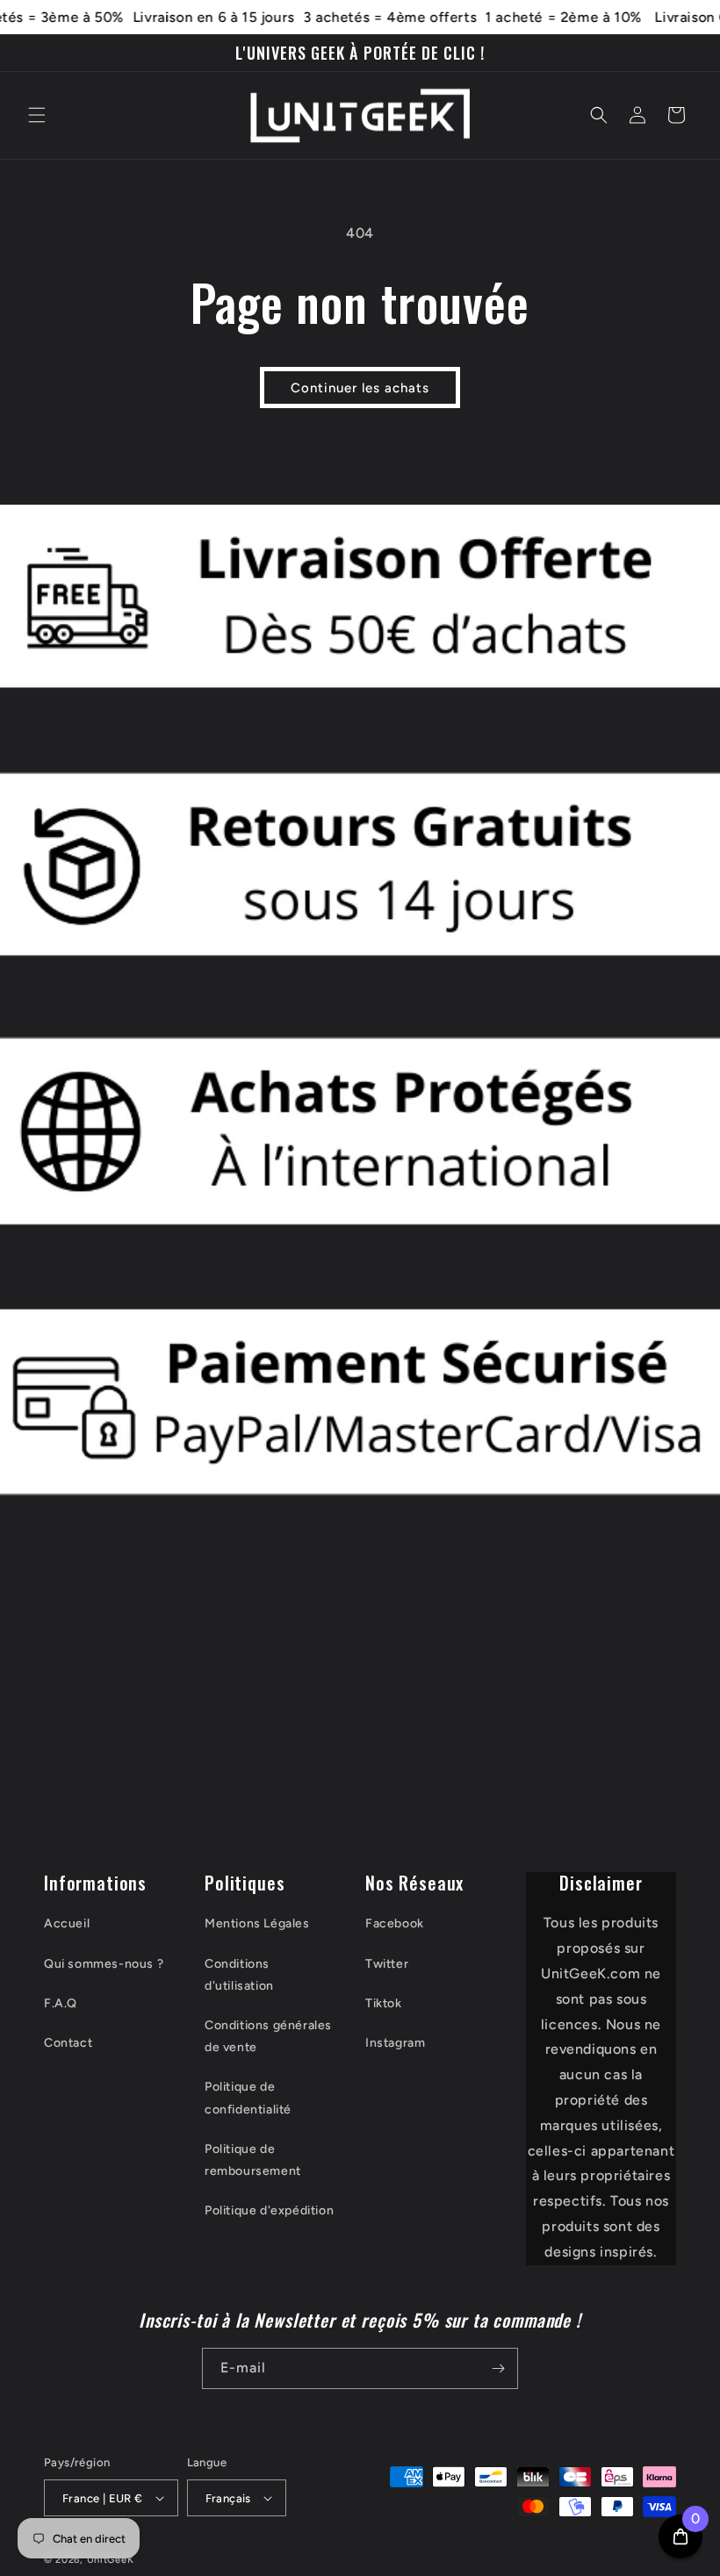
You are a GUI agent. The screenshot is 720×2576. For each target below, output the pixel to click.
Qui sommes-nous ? (104, 1964)
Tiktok (384, 2003)
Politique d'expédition (269, 2210)
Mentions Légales (257, 1923)
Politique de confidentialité (248, 2098)
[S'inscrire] (498, 2368)
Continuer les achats (360, 388)
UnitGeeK (111, 2560)
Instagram (395, 2043)
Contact (68, 2043)
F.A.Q (61, 2003)
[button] (37, 115)
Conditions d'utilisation (239, 1975)
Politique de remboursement (253, 2160)
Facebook (395, 1923)
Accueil (67, 1923)
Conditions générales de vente (268, 2036)
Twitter (387, 1964)
